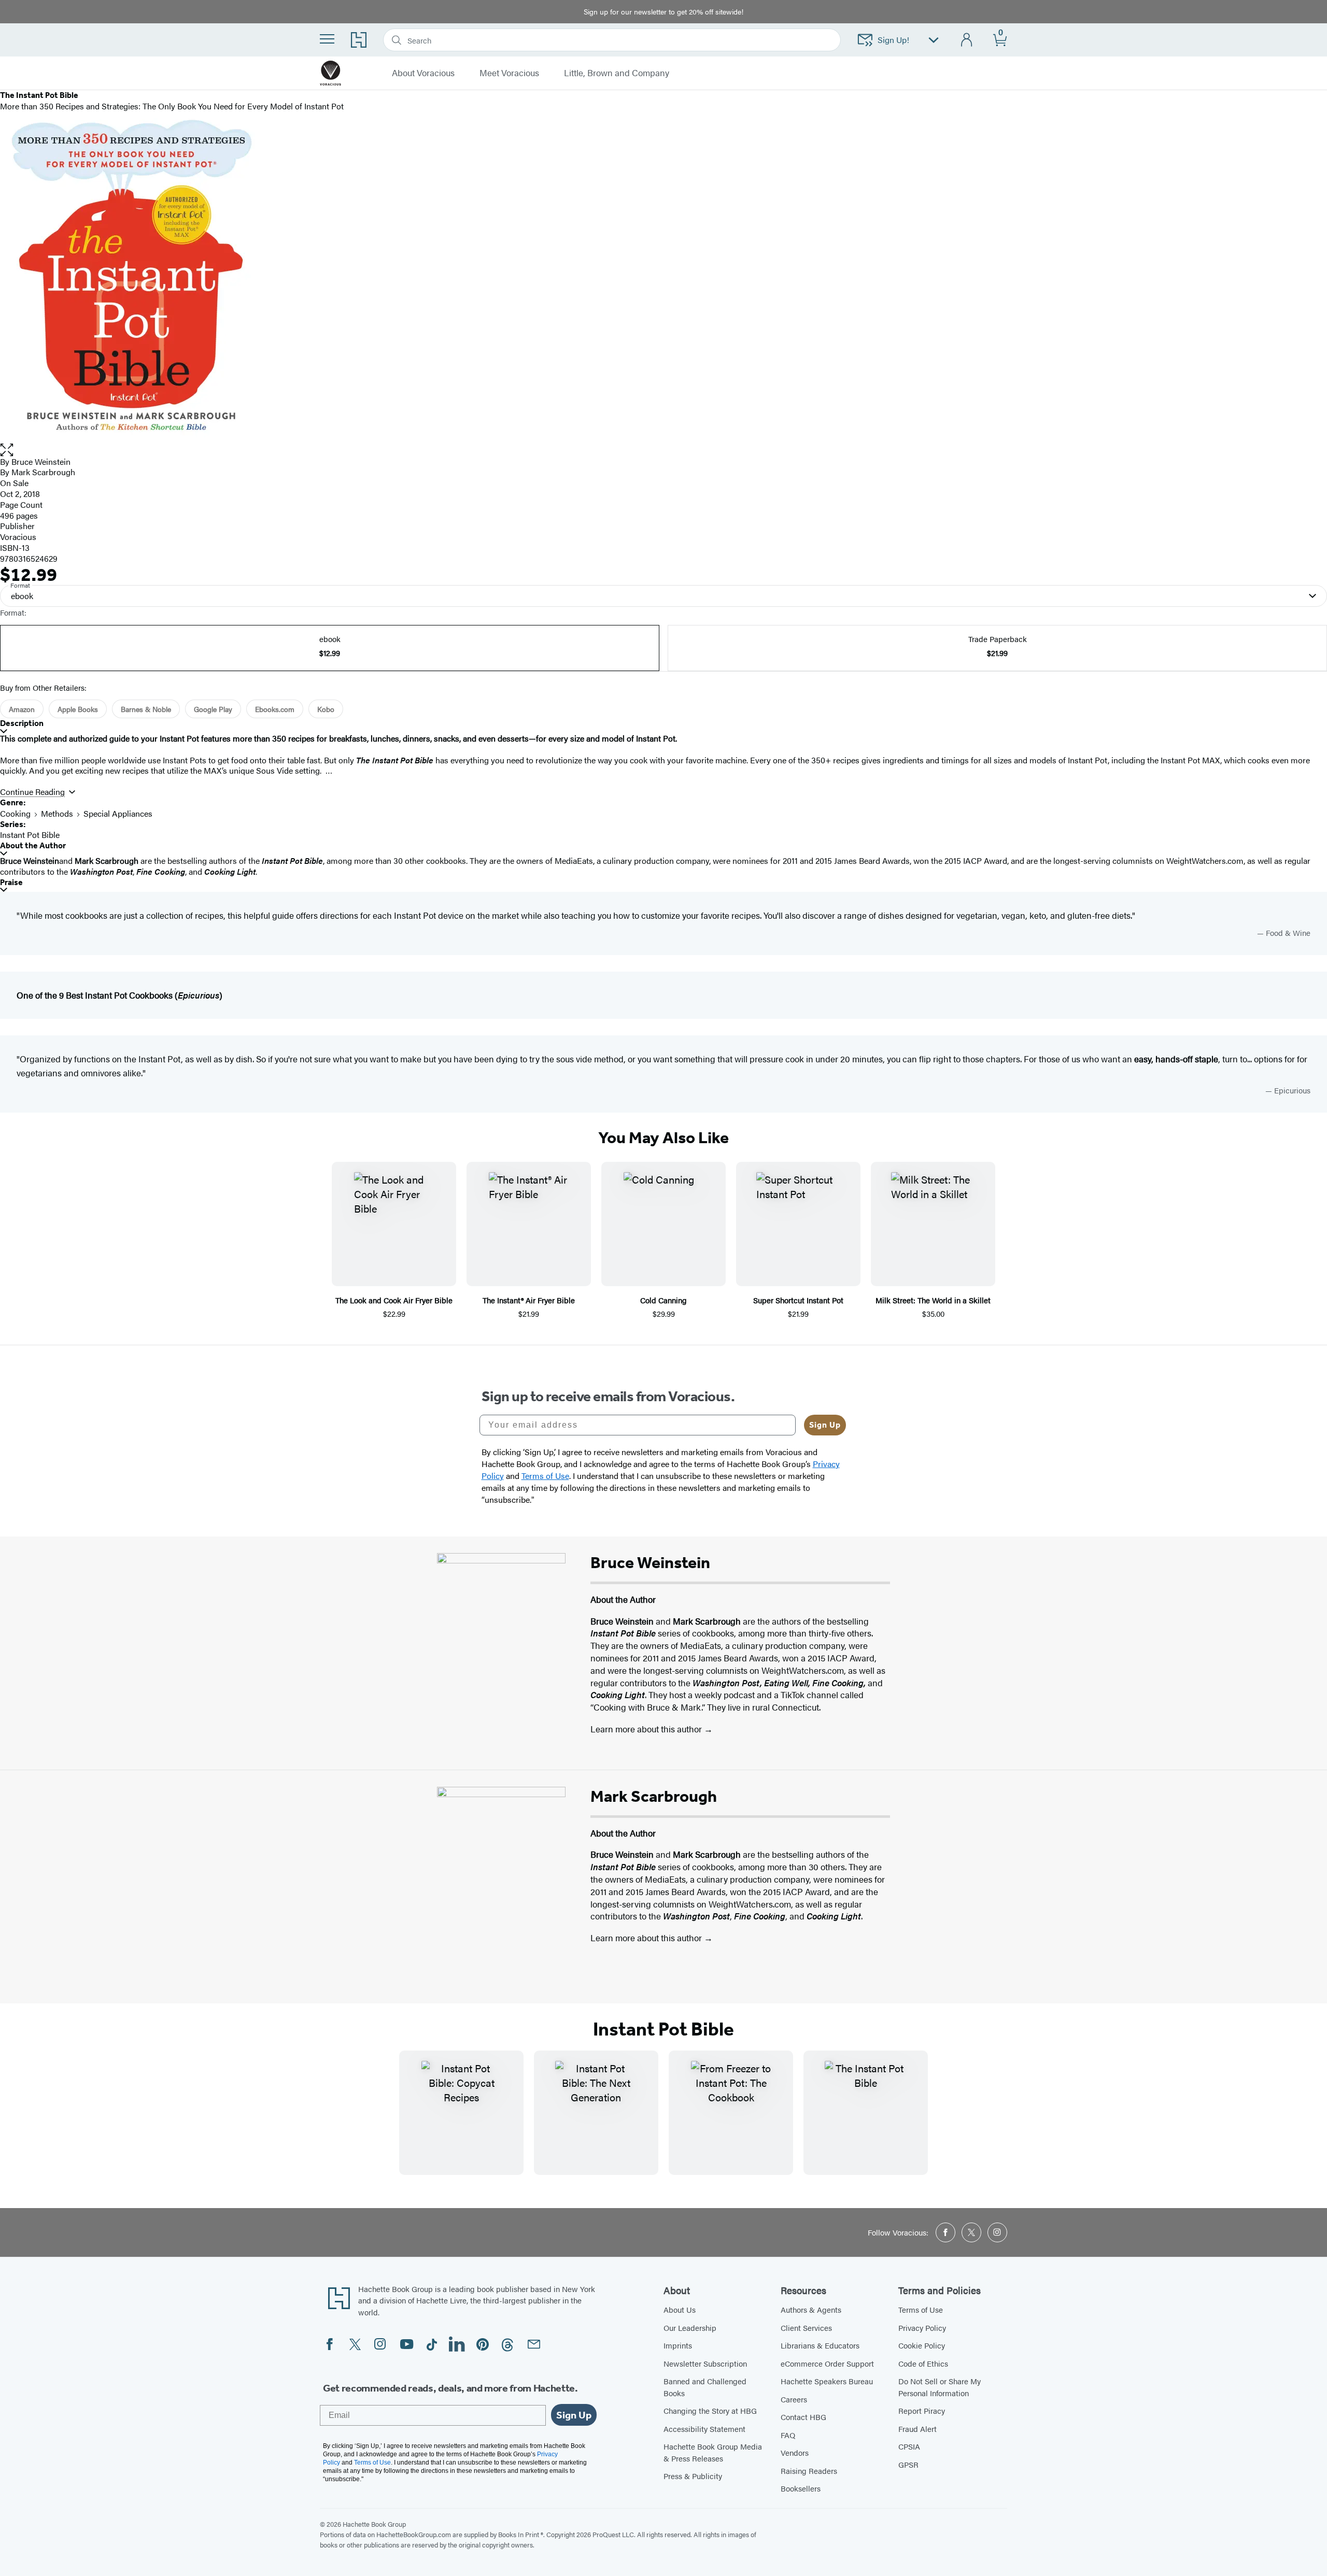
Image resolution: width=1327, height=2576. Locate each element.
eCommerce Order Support (827, 2363)
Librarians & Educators (820, 2345)
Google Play (213, 709)
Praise (11, 882)
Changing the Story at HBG (710, 2410)
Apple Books (78, 709)
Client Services (806, 2328)
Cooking (15, 813)
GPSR (908, 2464)
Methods (57, 813)
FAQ (788, 2435)
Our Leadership (690, 2328)
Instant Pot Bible (30, 835)
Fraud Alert (917, 2429)
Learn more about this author (647, 1729)
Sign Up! (893, 40)
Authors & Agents (811, 2309)
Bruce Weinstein (41, 461)
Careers (794, 2399)
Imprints (678, 2345)
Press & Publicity (693, 2476)
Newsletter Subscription (705, 2363)
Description (22, 723)
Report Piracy (922, 2410)
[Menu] (327, 39)
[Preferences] (934, 40)
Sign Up (825, 1425)
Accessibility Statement (704, 2429)
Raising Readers (809, 2471)
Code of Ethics (923, 2363)
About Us (680, 2309)
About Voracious (423, 73)
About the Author (33, 845)
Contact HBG (803, 2417)
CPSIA (909, 2446)
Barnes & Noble (146, 709)
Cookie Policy (922, 2345)
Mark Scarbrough (43, 472)
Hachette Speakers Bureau (827, 2381)
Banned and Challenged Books (705, 2387)
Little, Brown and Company (617, 73)
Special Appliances (118, 813)
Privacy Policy (922, 2328)
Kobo (326, 709)
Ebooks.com (275, 709)
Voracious (18, 537)
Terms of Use (921, 2309)
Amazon (22, 709)
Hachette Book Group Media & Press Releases (713, 2452)
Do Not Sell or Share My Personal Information (940, 2387)
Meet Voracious (509, 73)
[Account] (967, 40)
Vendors (795, 2452)
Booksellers (801, 2488)
